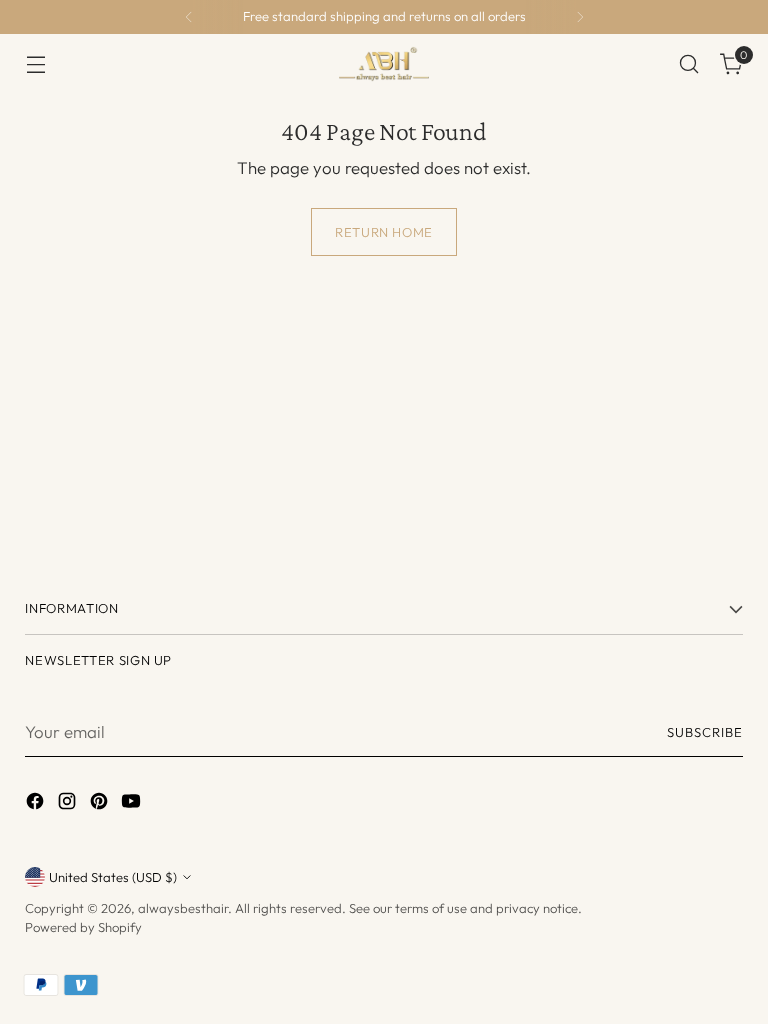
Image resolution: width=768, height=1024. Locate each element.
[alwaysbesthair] (384, 64)
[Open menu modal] (35, 64)
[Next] (580, 17)
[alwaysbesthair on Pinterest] (101, 804)
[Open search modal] (689, 64)
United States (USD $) (113, 877)
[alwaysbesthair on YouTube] (133, 804)
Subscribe (705, 732)
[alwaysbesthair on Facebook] (37, 804)
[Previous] (189, 17)
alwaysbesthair (183, 908)
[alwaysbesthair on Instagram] (69, 804)
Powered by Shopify (83, 927)
